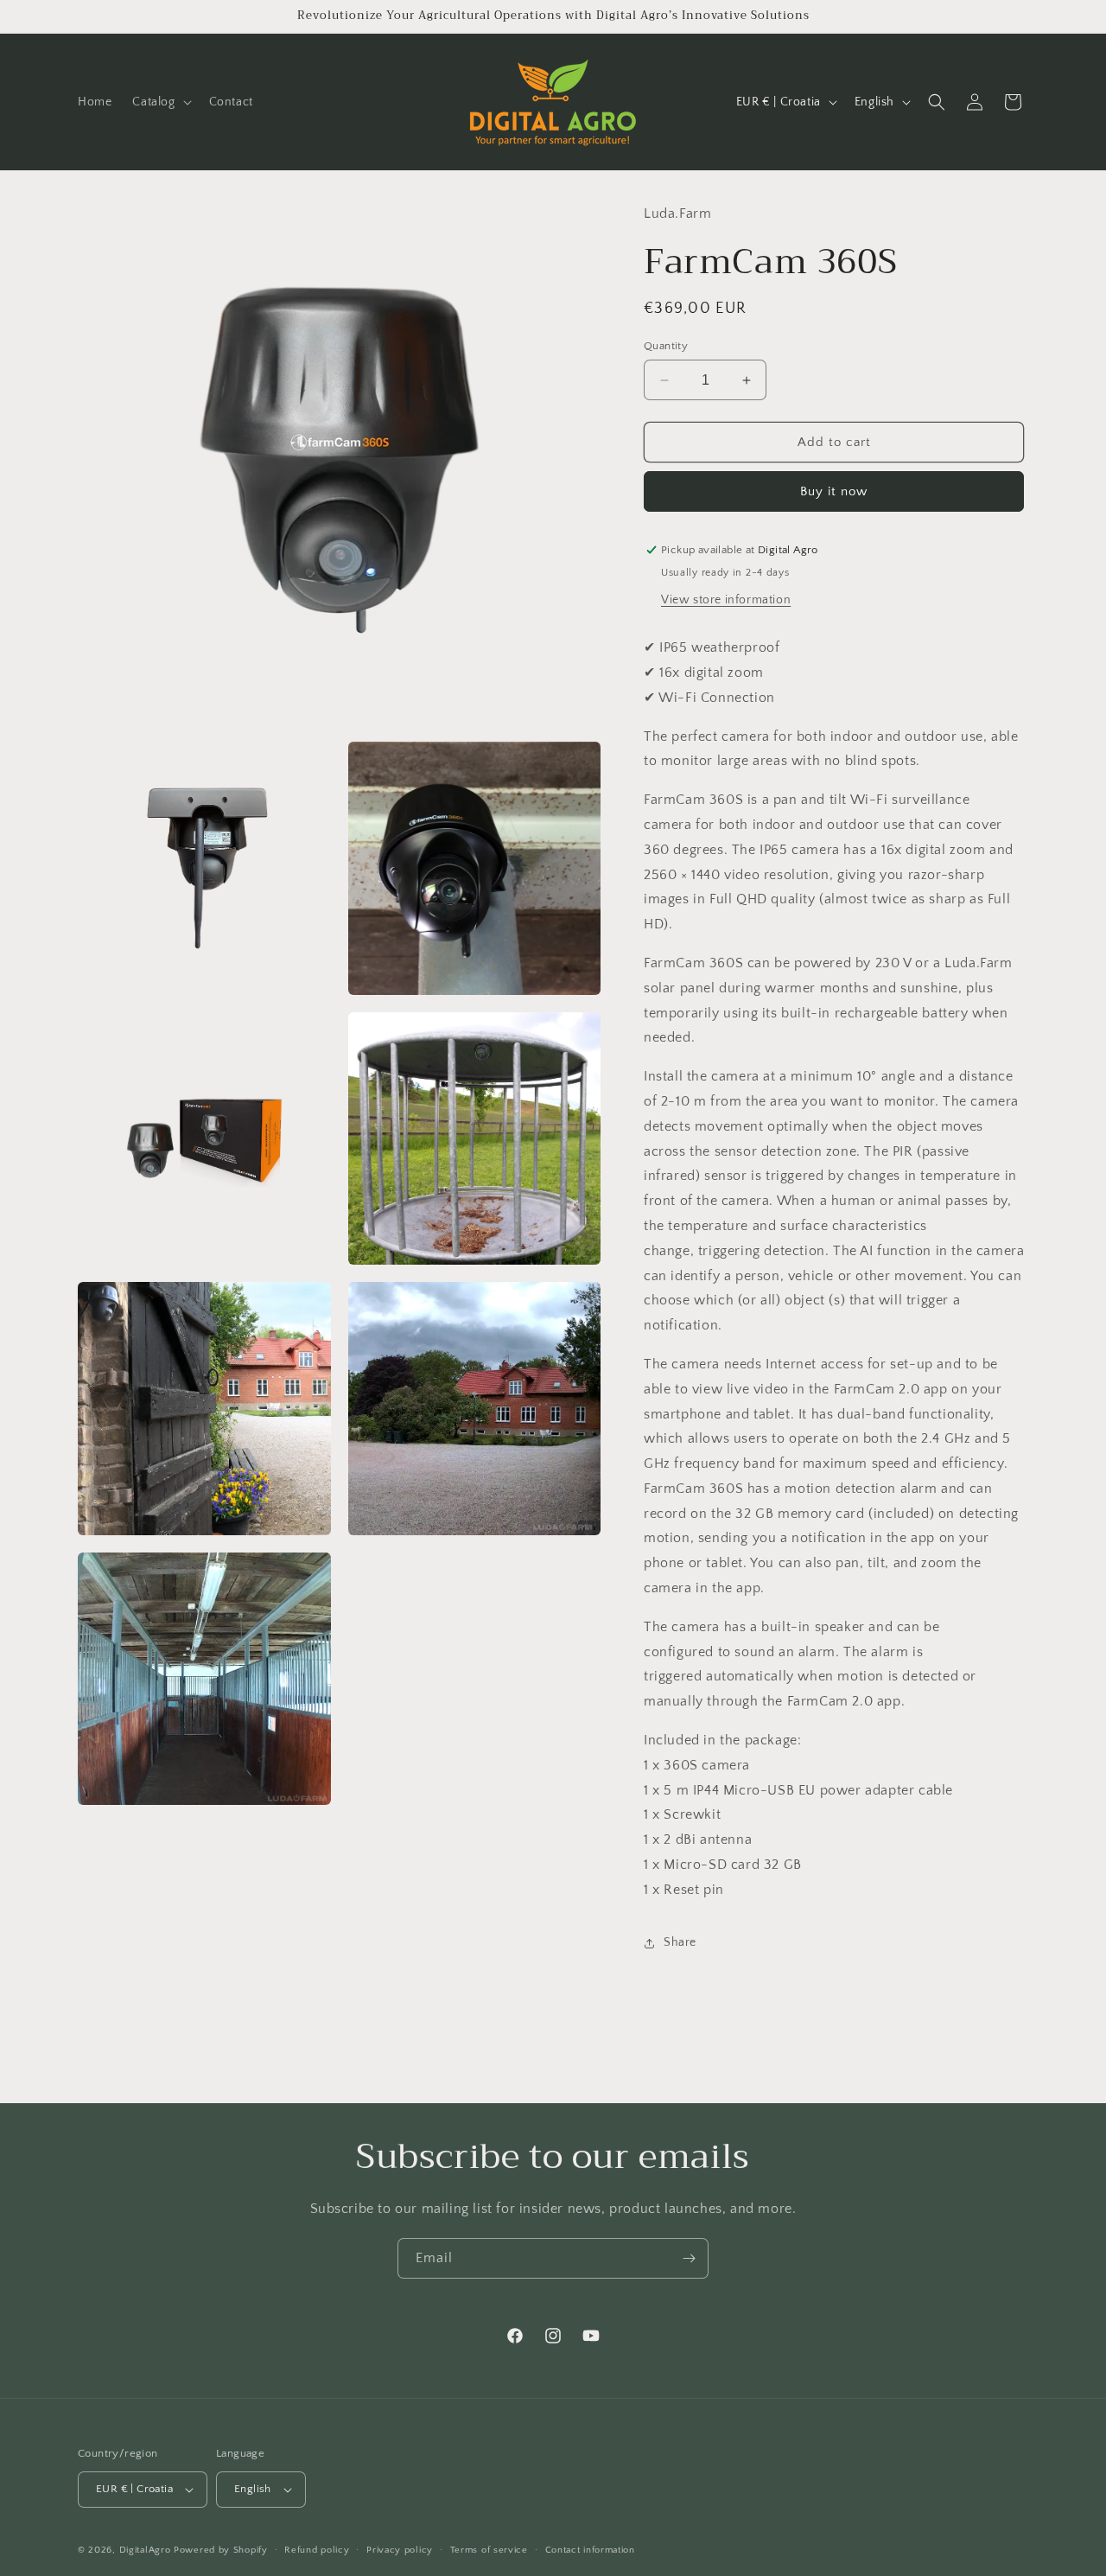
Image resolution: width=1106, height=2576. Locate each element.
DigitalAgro (145, 2550)
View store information (726, 600)
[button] (160, 102)
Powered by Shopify (221, 2550)
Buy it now (834, 491)
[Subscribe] (689, 2258)
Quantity (666, 346)
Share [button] (680, 1942)
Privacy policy (400, 2550)
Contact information (590, 2550)
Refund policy (317, 2550)
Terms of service (489, 2550)
